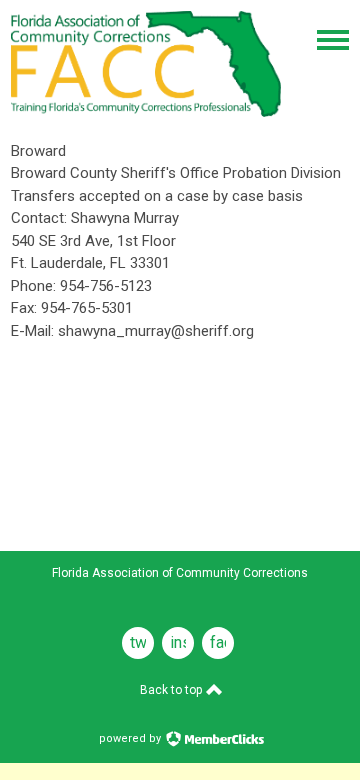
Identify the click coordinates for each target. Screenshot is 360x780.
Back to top (172, 690)
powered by (131, 738)
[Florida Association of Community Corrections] (146, 112)
